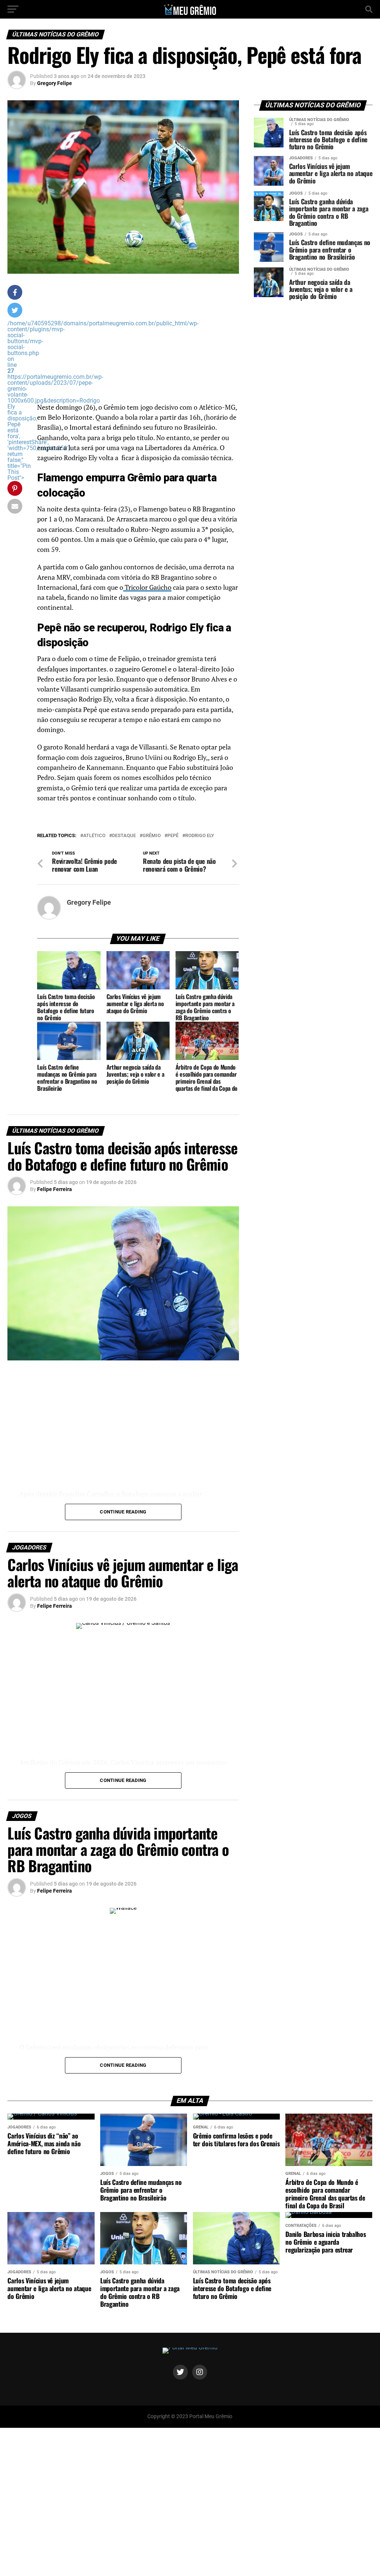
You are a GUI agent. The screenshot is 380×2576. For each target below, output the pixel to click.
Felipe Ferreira (55, 1189)
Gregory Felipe (55, 83)
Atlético (94, 836)
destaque (124, 836)
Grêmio (152, 836)
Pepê (173, 836)
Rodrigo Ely (200, 836)
